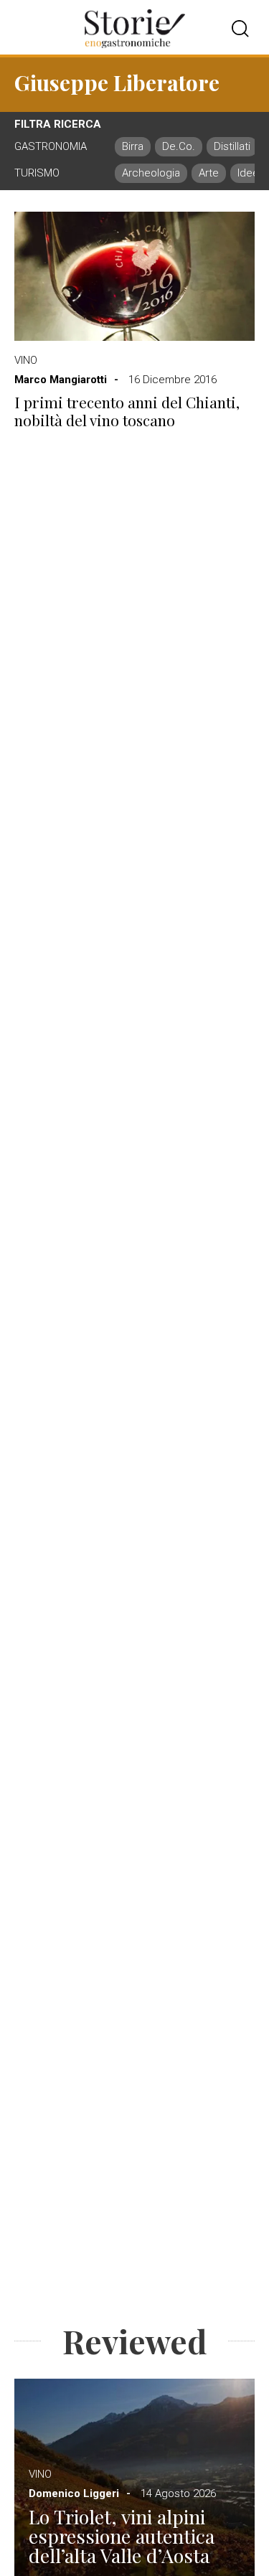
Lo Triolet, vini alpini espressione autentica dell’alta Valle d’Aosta (122, 2536)
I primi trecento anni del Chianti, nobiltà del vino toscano (127, 411)
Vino (26, 360)
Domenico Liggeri (74, 2493)
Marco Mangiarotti (61, 380)
